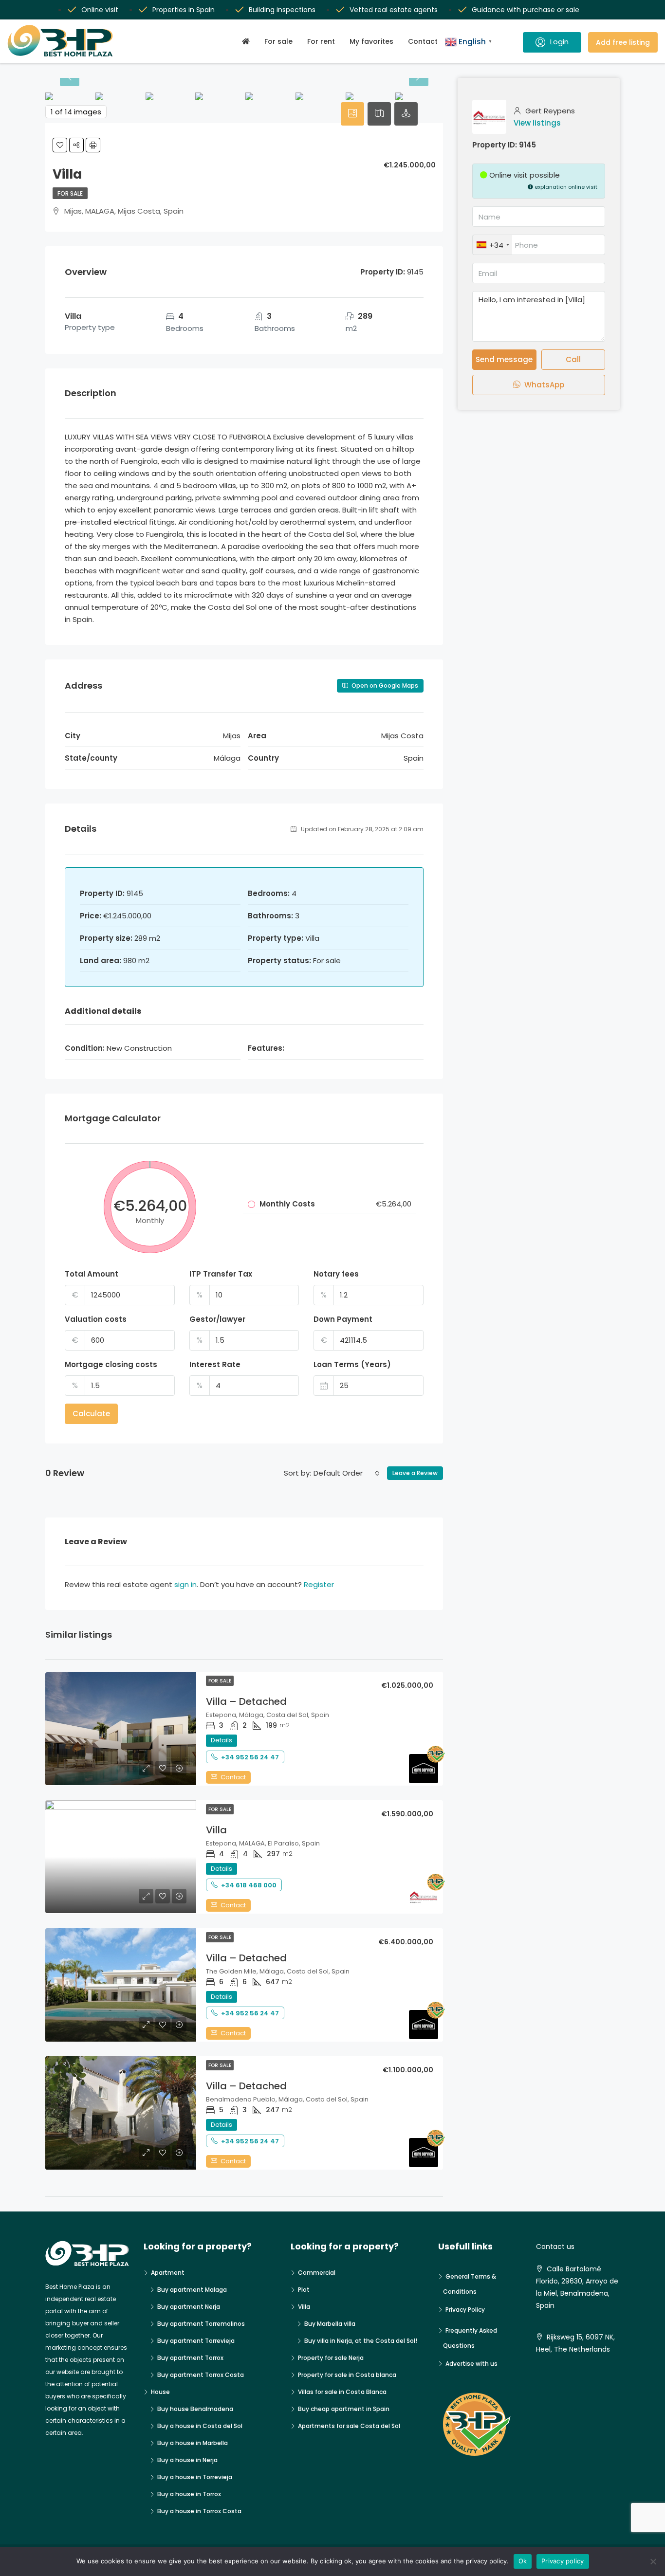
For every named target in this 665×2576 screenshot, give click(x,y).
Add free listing (623, 42)
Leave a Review (415, 1473)
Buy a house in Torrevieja (195, 2477)
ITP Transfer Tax (221, 1274)
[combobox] (347, 1473)
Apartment (168, 2273)
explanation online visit (565, 187)
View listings (537, 123)
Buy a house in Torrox (189, 2494)
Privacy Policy (465, 2310)
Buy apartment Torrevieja (196, 2341)
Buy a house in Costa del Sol (200, 2426)
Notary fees (336, 1274)
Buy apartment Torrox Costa (201, 2375)
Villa (216, 1830)
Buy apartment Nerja (189, 2307)
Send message (504, 359)
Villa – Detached (246, 1701)
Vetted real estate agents (394, 10)
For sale (278, 41)
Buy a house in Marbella (193, 2443)
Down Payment (343, 1319)
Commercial (317, 2273)
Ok (523, 2561)
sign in (185, 1584)
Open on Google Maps (384, 685)
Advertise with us (471, 2364)
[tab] (352, 114)
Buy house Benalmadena (195, 2409)
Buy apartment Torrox (190, 2358)
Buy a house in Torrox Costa (199, 2511)
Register (319, 1584)
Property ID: (495, 145)
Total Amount (92, 1274)
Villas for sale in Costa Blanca (342, 2392)
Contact (423, 41)
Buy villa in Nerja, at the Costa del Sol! (361, 2341)
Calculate (91, 1414)
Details (222, 1740)
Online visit (100, 10)
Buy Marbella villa (330, 2324)
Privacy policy (563, 2561)
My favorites (371, 41)
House (160, 2392)
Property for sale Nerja (331, 2358)
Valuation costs (96, 1319)
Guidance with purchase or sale (526, 10)
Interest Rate (215, 1364)
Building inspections (282, 10)
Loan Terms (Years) (352, 1364)
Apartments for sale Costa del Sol (349, 2426)
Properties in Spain (184, 10)
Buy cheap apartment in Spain (344, 2409)
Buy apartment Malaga (192, 2290)
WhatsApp (543, 385)
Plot (304, 2290)
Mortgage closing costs (111, 1364)
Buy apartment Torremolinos (201, 2324)
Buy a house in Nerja (187, 2460)
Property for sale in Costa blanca (347, 2375)
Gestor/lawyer (217, 1319)
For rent (321, 41)
